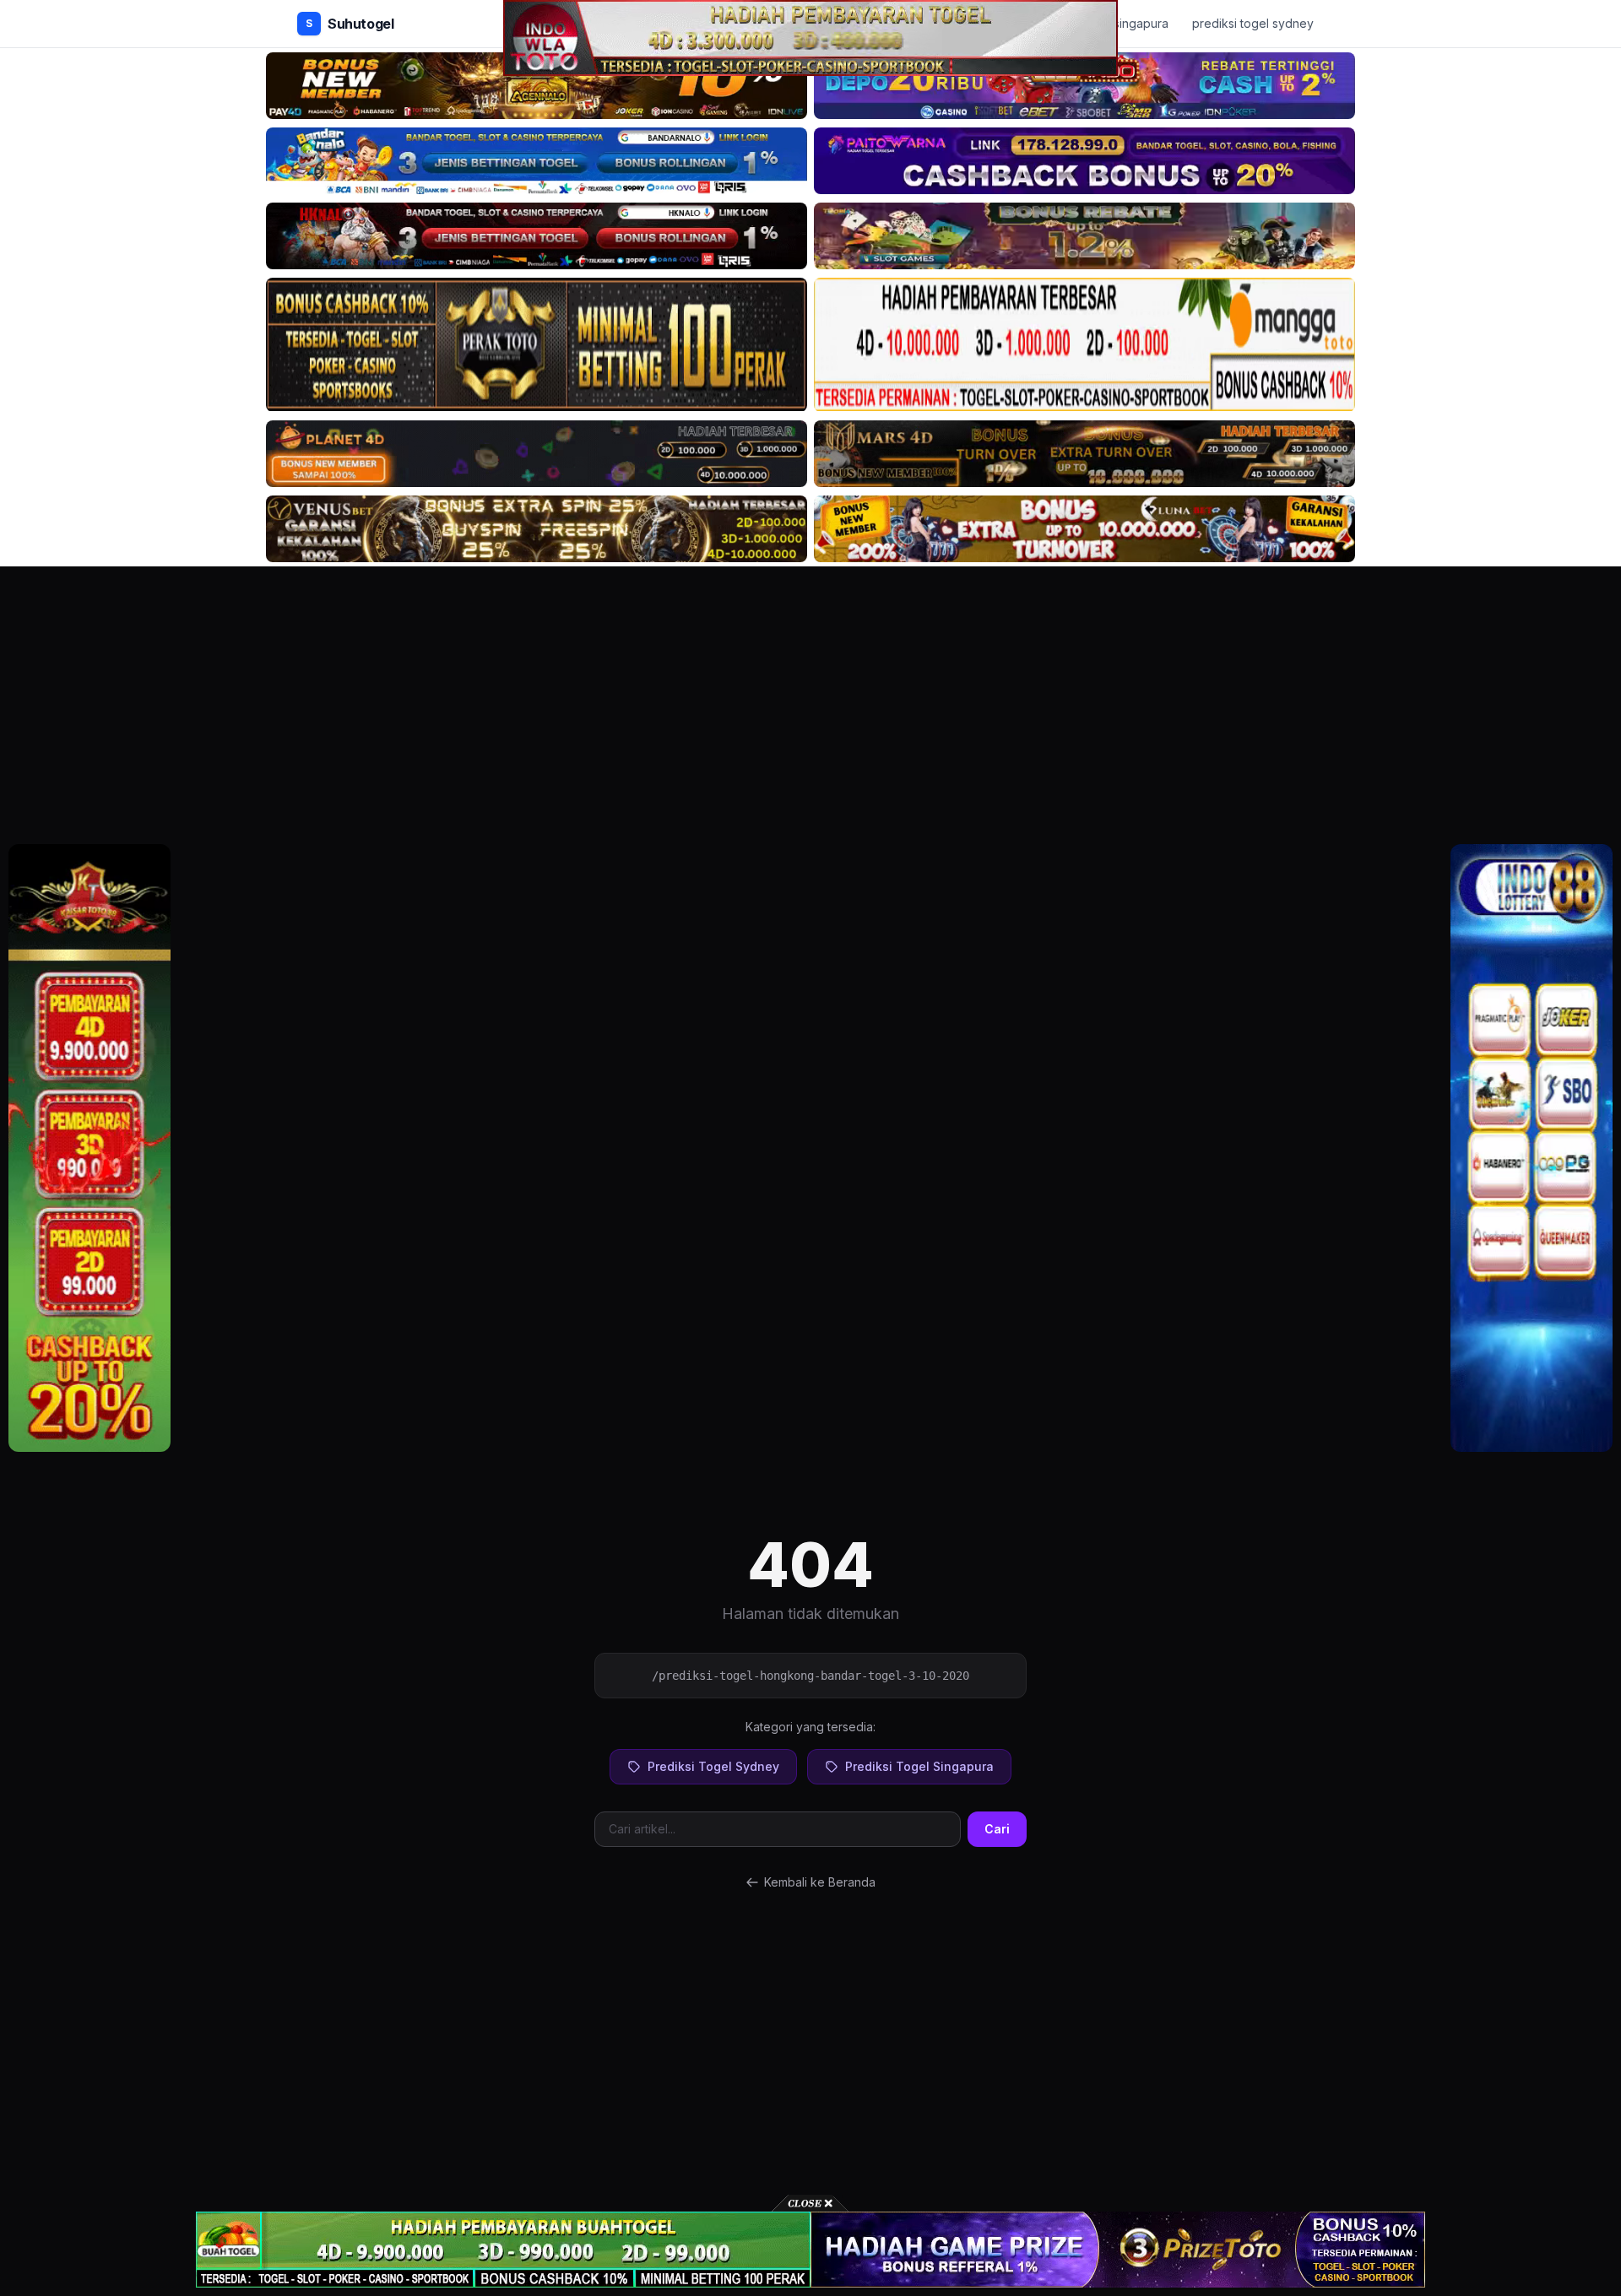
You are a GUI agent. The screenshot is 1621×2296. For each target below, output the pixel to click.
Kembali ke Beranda (820, 1882)
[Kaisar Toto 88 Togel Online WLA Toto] (89, 1148)
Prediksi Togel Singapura (919, 1766)
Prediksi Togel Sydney (713, 1766)
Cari (997, 1829)
